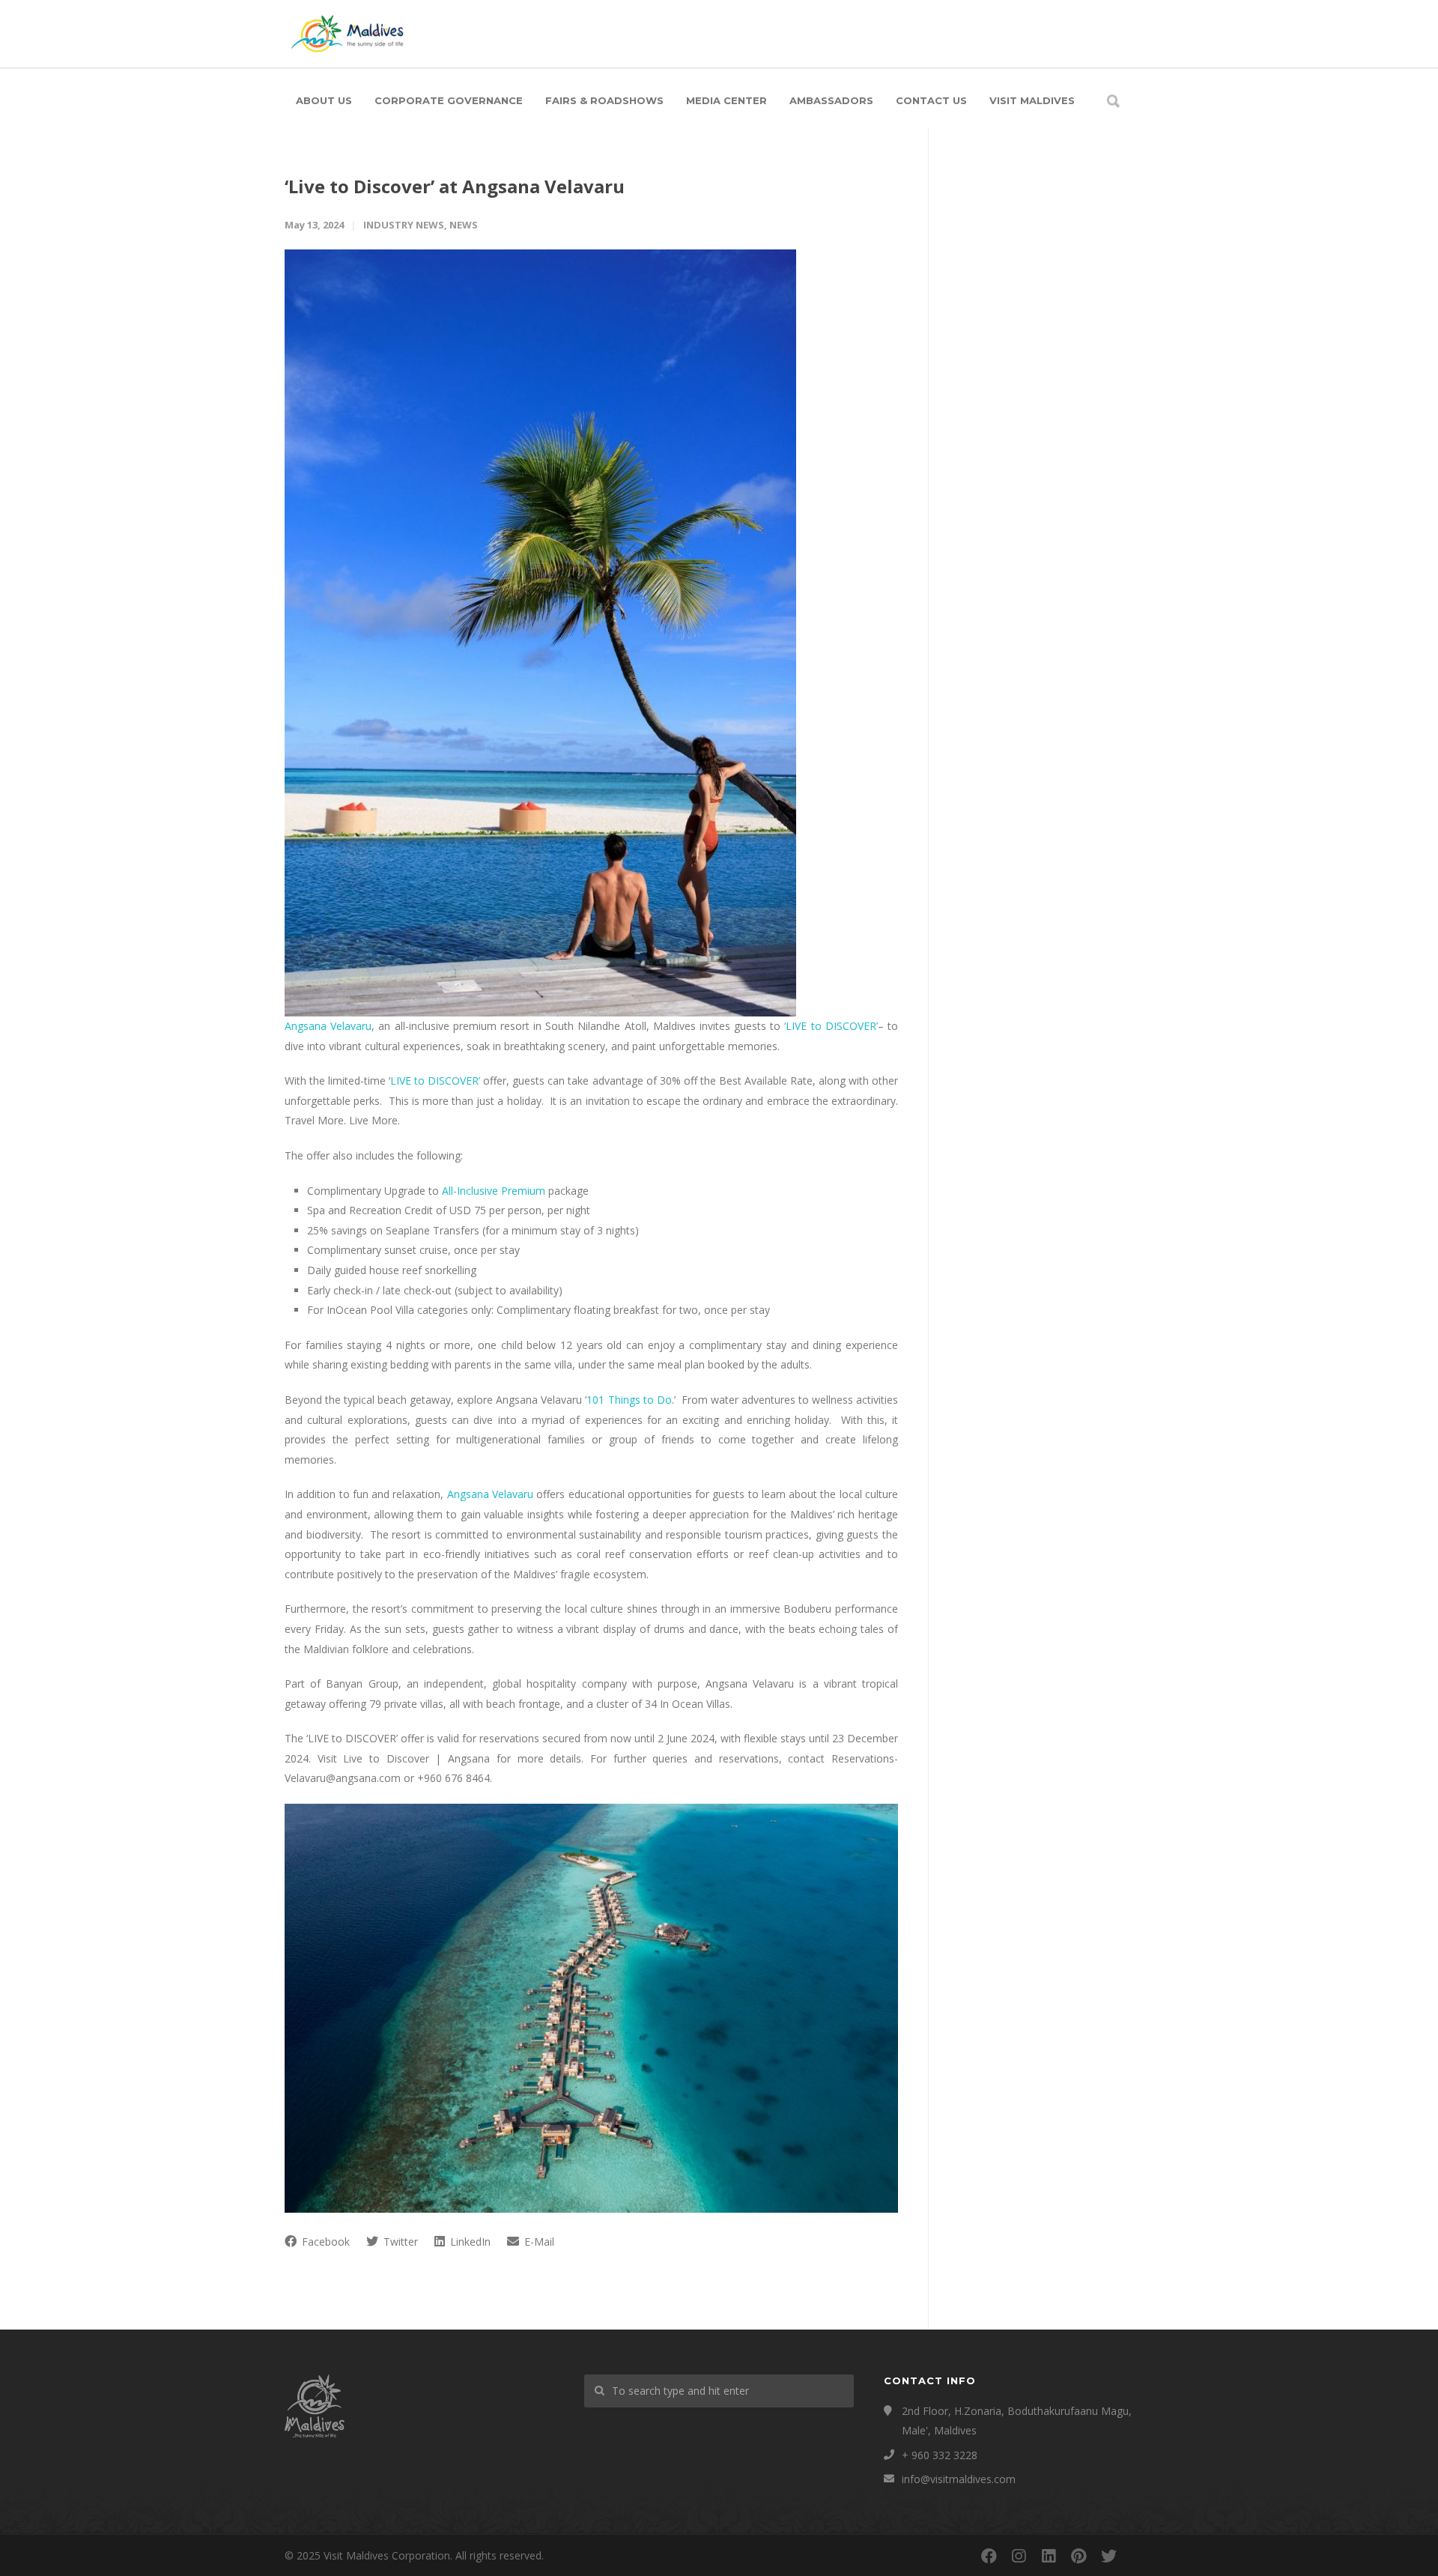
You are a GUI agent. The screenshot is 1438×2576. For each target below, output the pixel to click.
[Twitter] (1108, 2556)
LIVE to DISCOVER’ (435, 1081)
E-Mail (538, 2242)
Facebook (324, 2242)
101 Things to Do (629, 1400)
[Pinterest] (1078, 2556)
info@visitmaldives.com (959, 2479)
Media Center (726, 100)
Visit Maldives (1032, 100)
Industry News (404, 225)
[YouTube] (1138, 2556)
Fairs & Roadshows (604, 100)
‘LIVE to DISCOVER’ (831, 1026)
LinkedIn (469, 2242)
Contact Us (931, 100)
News (464, 225)
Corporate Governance (449, 100)
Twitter (399, 2242)
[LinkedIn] (1049, 2556)
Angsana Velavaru (328, 1026)
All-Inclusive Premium (494, 1191)
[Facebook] (989, 2556)
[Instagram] (1019, 2556)
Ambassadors (831, 100)
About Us (324, 100)
